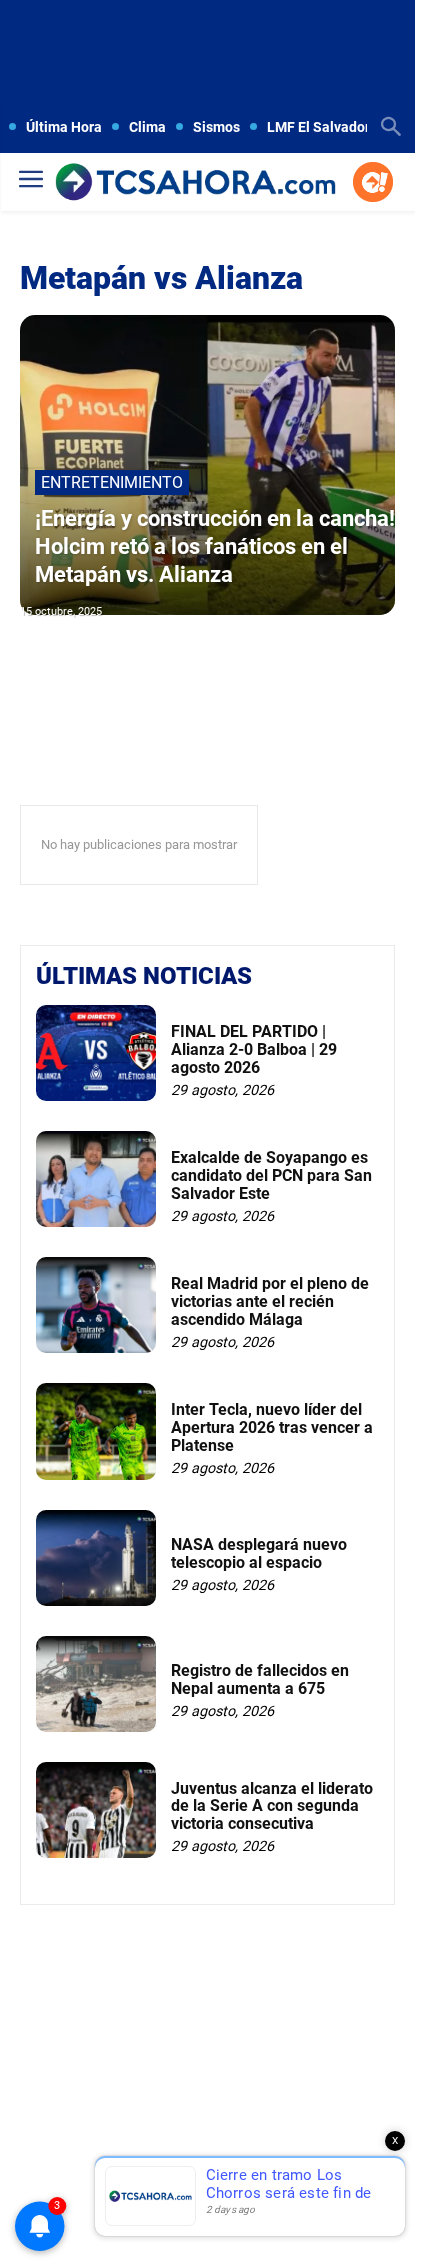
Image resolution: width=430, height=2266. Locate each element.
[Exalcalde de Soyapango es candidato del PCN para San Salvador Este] (96, 1179)
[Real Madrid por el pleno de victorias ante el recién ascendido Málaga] (96, 1305)
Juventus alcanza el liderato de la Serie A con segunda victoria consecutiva (272, 1806)
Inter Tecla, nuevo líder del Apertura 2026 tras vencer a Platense (272, 1427)
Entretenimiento (112, 482)
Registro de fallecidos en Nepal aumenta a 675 (260, 1679)
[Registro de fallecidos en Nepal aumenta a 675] (96, 1684)
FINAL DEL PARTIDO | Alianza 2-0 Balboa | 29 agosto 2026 (254, 1049)
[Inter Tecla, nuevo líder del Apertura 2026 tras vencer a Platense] (96, 1431)
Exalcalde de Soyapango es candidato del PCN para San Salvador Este (271, 1175)
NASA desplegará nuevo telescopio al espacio (259, 1553)
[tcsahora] (195, 183)
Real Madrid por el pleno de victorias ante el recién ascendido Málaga (270, 1301)
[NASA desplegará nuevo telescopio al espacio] (96, 1558)
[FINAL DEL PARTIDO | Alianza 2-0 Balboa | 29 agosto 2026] (96, 1053)
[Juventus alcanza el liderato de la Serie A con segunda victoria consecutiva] (96, 1810)
